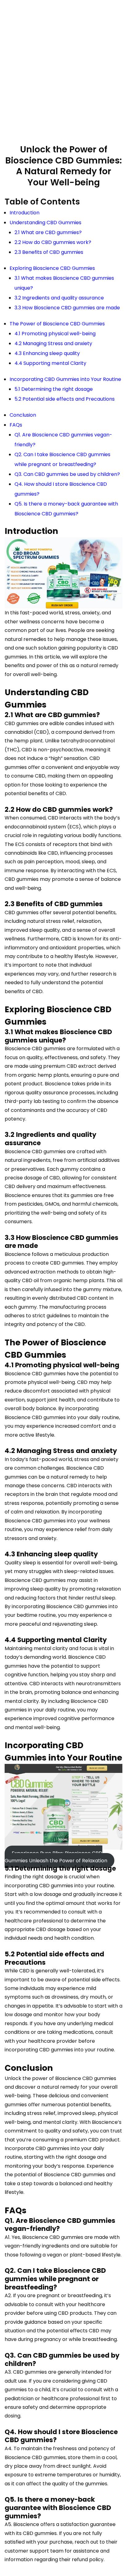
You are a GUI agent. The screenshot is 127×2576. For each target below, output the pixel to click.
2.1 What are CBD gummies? (48, 232)
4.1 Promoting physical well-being (55, 334)
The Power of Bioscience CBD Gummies (57, 324)
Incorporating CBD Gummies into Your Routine (65, 379)
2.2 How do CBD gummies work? (53, 242)
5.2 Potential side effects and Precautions (65, 399)
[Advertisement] (63, 73)
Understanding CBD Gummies (45, 223)
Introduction (25, 213)
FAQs (16, 425)
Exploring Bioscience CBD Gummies (52, 268)
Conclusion (23, 415)
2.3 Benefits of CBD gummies (49, 252)
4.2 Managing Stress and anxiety (53, 343)
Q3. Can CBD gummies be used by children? (67, 474)
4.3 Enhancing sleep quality (47, 353)
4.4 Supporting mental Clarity (50, 363)
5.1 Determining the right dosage (54, 389)
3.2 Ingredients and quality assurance (59, 298)
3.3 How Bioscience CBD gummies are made (67, 308)
